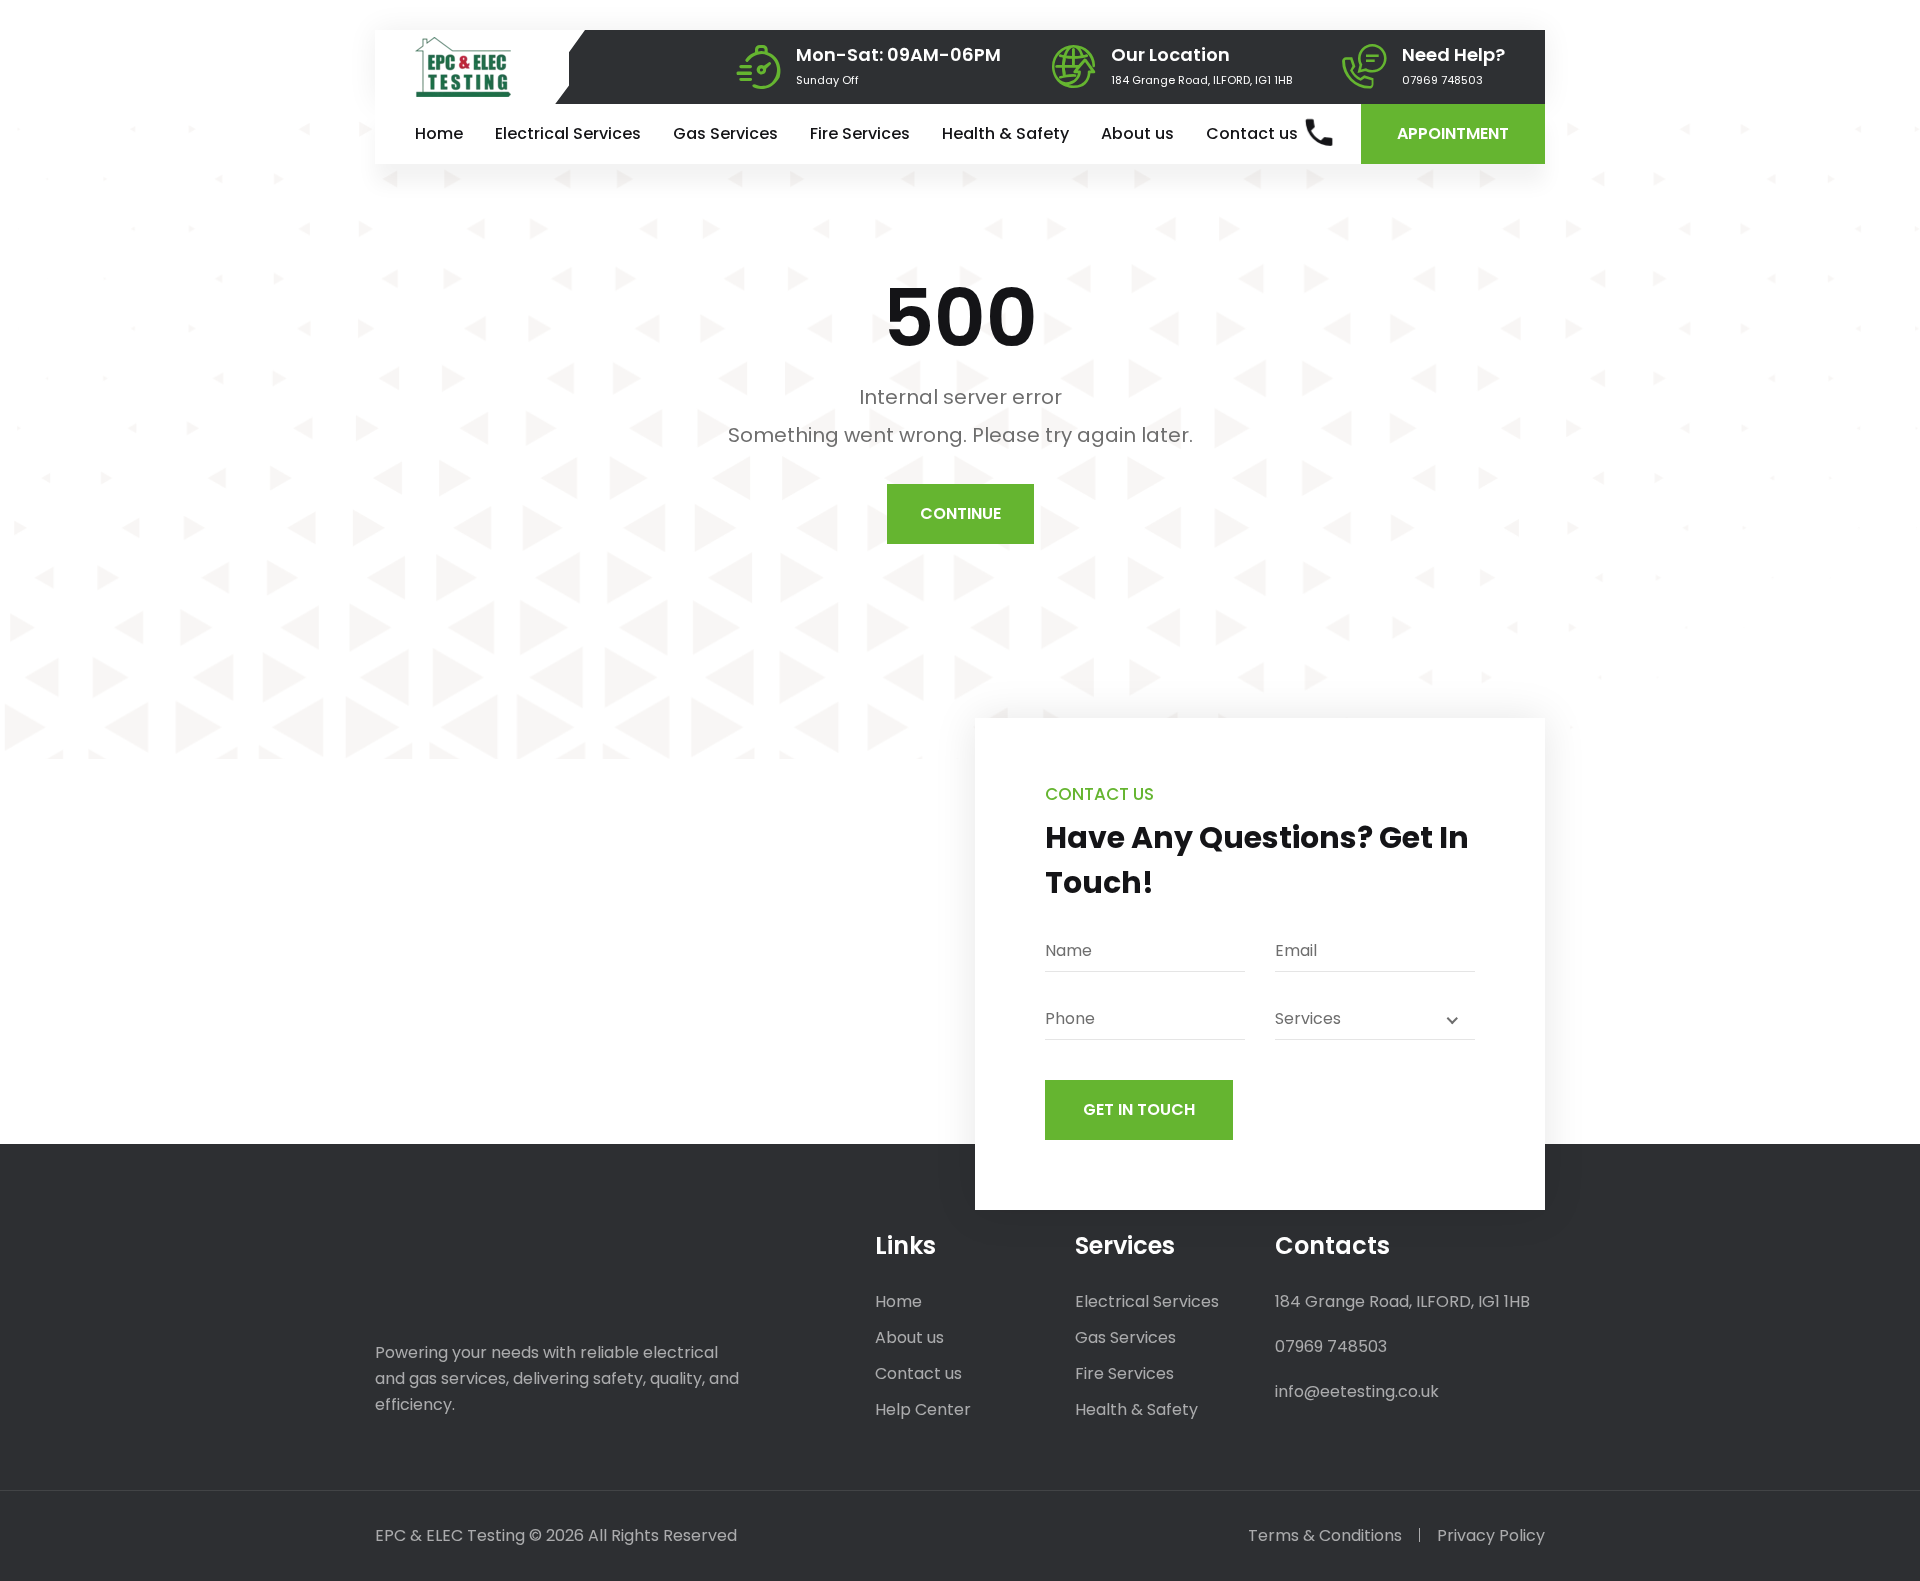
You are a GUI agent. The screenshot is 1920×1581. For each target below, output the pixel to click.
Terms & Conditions (1325, 1535)
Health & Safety (1005, 133)
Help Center (923, 1409)
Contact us (1252, 133)
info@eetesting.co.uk (1357, 1391)
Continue (960, 513)
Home (439, 133)
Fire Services (860, 133)
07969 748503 (1442, 80)
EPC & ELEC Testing (450, 1535)
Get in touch (1139, 1109)
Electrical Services (568, 133)
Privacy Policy (1491, 1535)
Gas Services (725, 133)
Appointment (1453, 133)
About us (1137, 133)
